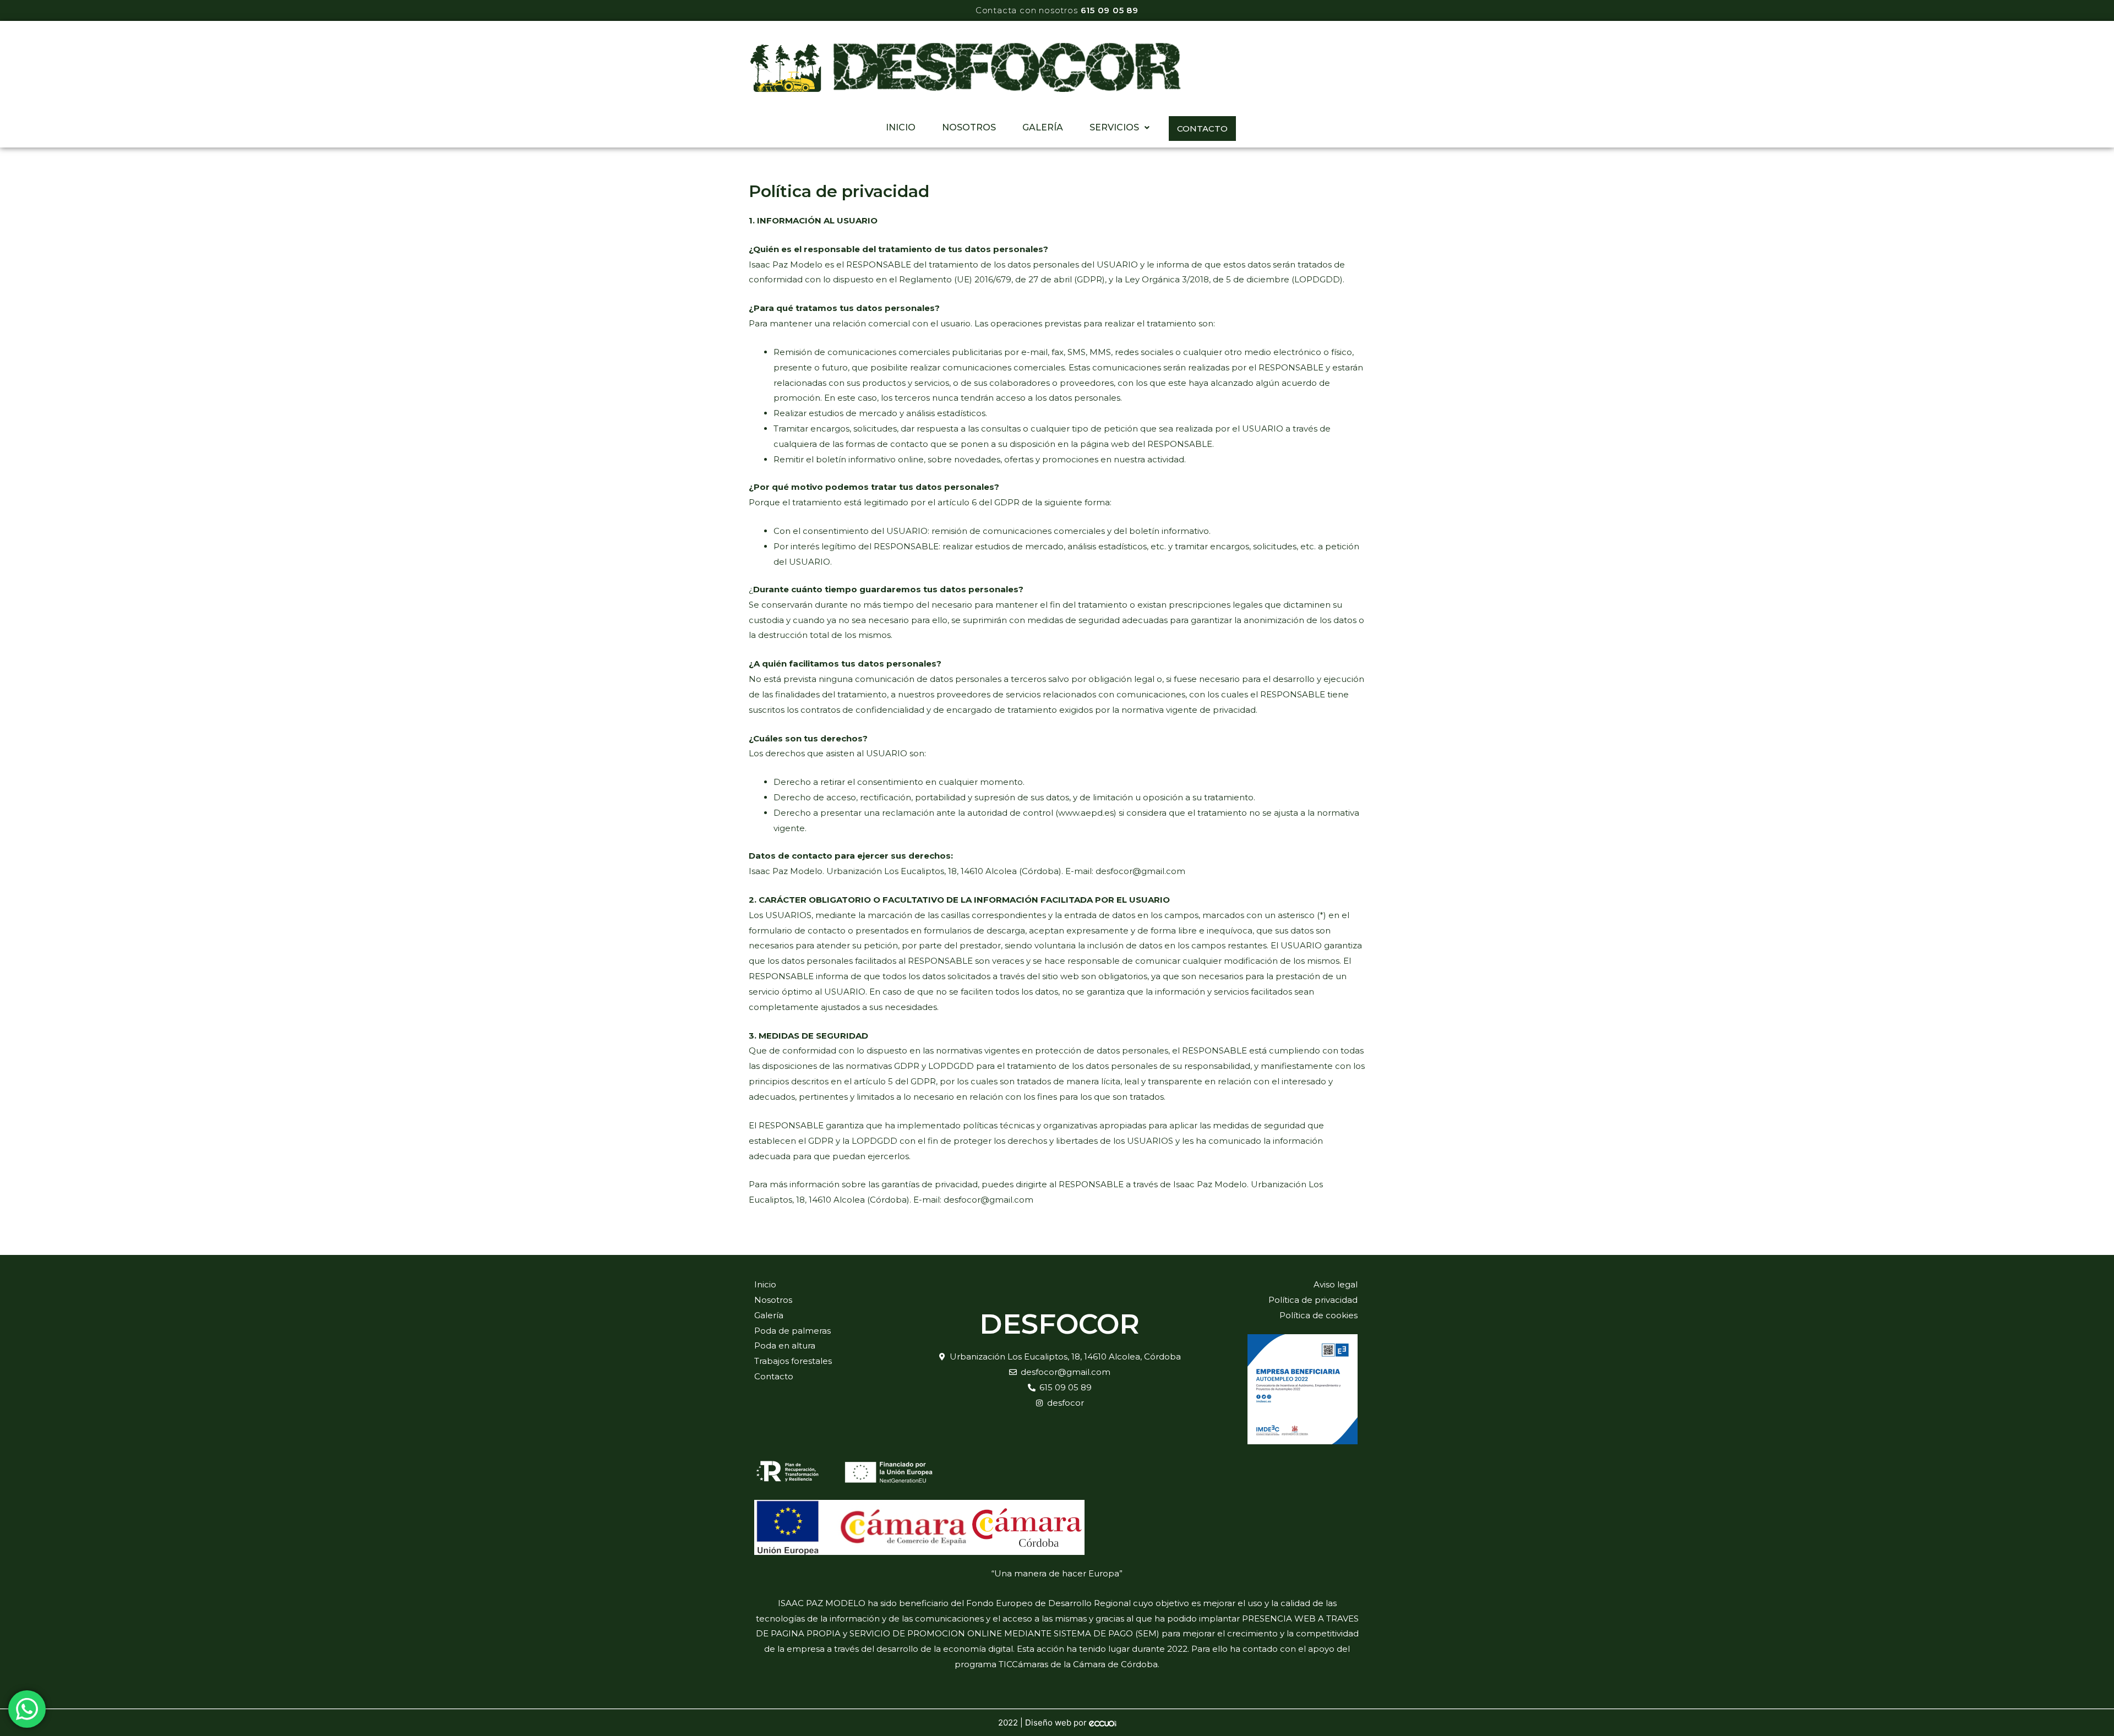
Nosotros (969, 127)
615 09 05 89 (1110, 10)
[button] (1119, 128)
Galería (1043, 127)
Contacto (1202, 129)
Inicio (901, 127)
